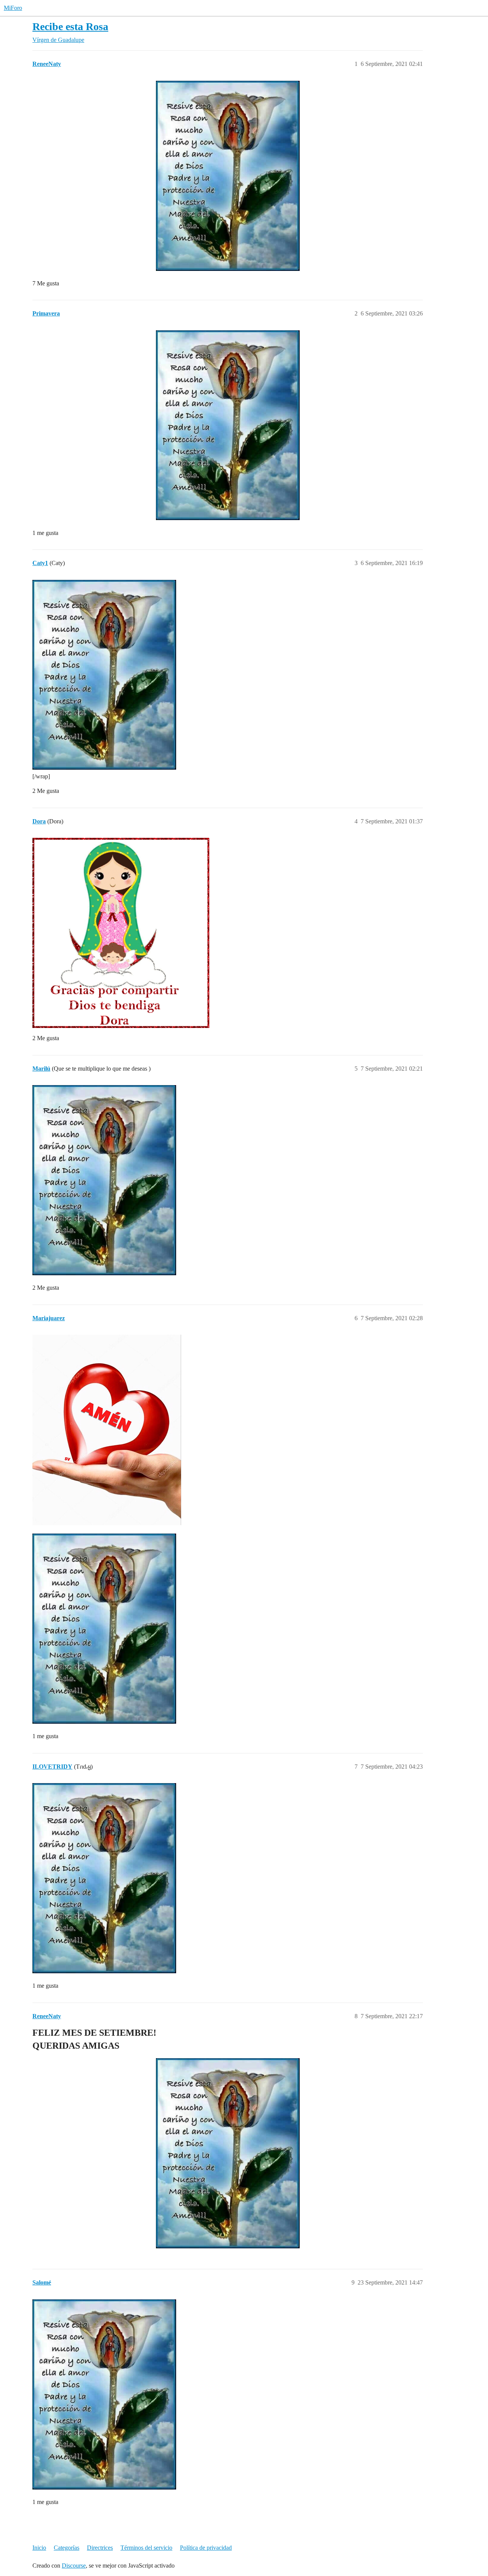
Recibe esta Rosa (70, 26)
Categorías (67, 2548)
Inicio (39, 2548)
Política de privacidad (206, 2548)
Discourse (74, 2566)
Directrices (100, 2548)
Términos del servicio (146, 2548)
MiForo (13, 8)
